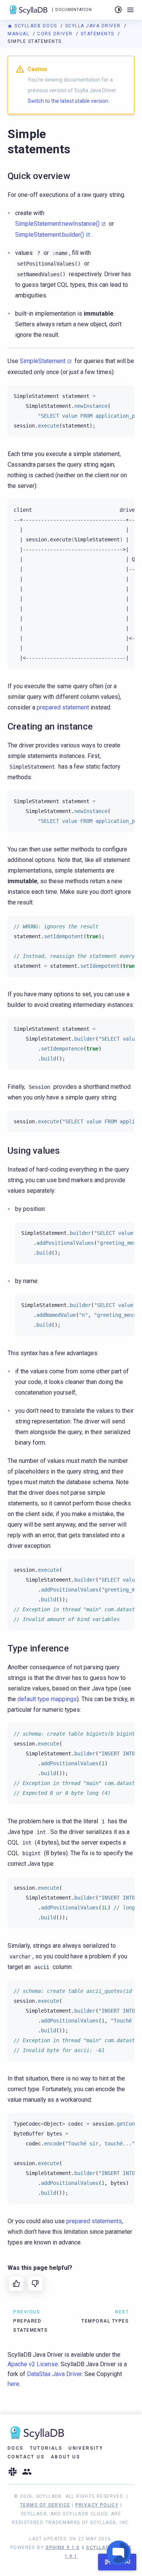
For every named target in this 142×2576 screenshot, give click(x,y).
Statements (98, 34)
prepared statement (63, 707)
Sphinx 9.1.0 (62, 2548)
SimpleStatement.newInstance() (57, 224)
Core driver (56, 34)
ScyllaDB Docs (36, 26)
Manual (19, 34)
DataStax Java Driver (54, 2374)
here (13, 2384)
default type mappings (47, 1699)
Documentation (73, 10)
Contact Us (26, 2457)
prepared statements (94, 2221)
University (86, 2448)
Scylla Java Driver (94, 26)
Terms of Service (45, 2505)
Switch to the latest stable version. (69, 101)
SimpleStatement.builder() (50, 235)
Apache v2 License (33, 2364)
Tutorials (46, 2448)
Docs (16, 2448)
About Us (66, 2457)
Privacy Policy (97, 2505)
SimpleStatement (43, 361)
